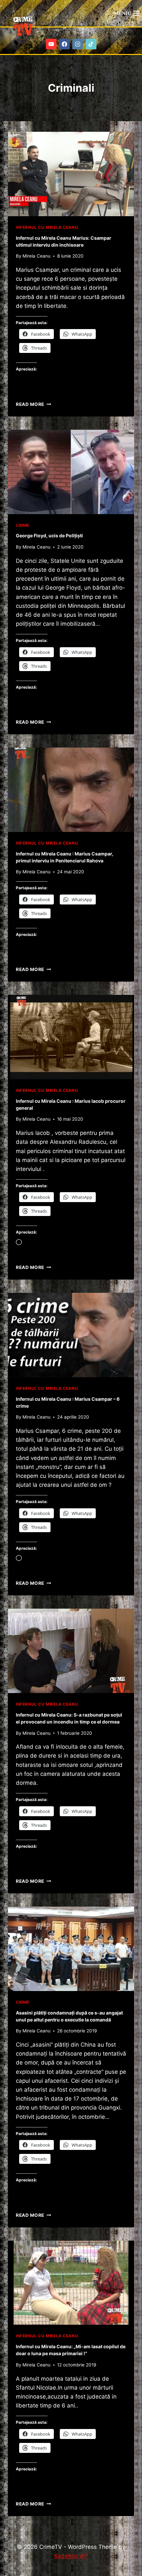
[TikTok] (91, 44)
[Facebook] (65, 44)
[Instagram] (78, 44)
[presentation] (71, 174)
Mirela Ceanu (36, 256)
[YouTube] (51, 44)
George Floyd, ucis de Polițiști (49, 535)
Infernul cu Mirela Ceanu (47, 227)
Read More (34, 404)
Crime (23, 525)
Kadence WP (71, 2556)
